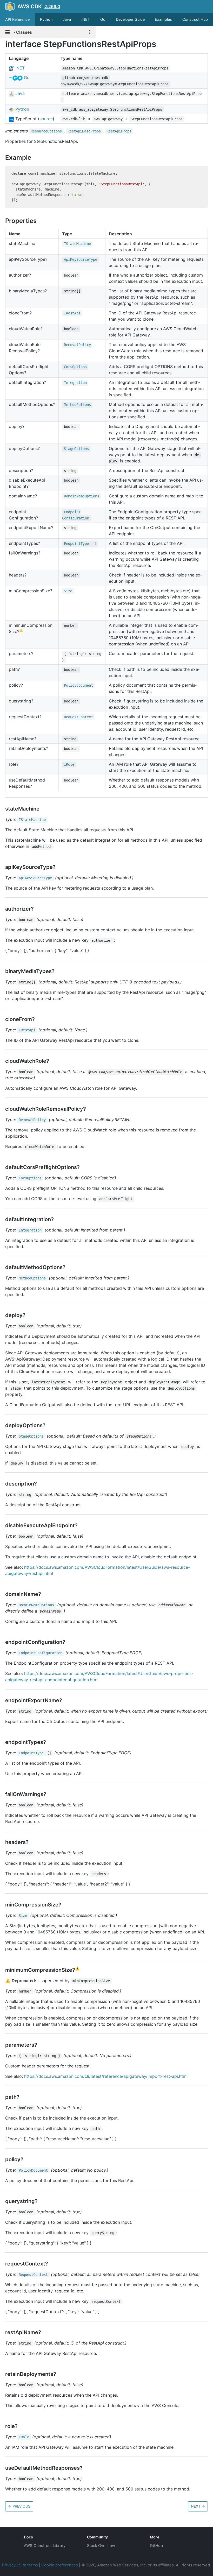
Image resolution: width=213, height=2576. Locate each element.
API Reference (17, 19)
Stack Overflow (101, 2546)
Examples (163, 19)
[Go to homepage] (9, 2541)
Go (103, 19)
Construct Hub (195, 19)
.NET (86, 19)
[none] (3, 44)
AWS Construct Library (45, 2546)
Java (67, 19)
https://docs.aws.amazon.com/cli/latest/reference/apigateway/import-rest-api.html (106, 2076)
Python (46, 19)
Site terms (28, 2565)
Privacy (9, 2565)
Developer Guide (130, 19)
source (46, 119)
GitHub (156, 2546)
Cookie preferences (60, 2565)
